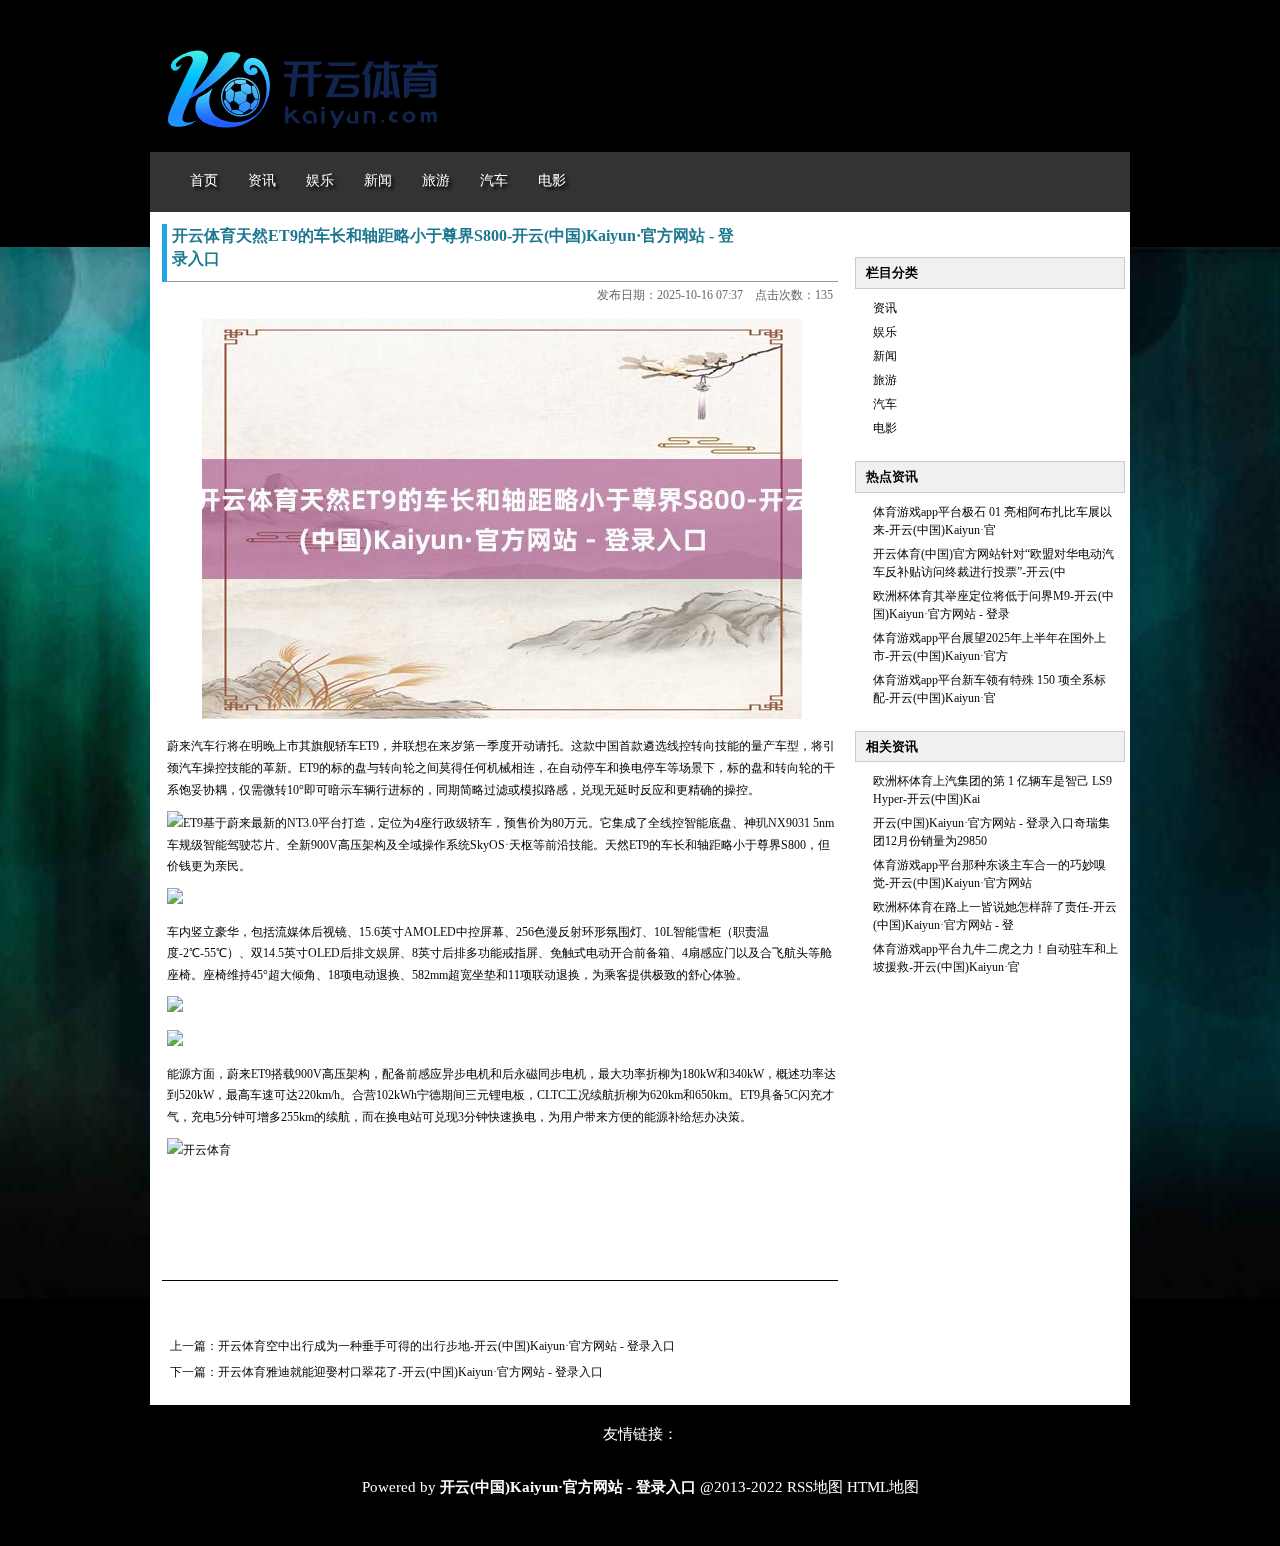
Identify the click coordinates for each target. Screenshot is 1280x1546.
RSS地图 (815, 1487)
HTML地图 (883, 1487)
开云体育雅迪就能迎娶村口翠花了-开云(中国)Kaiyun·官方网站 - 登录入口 (410, 1372)
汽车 (885, 404)
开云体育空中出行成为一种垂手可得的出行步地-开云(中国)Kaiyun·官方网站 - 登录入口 (446, 1346)
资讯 (885, 308)
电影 (885, 428)
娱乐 (885, 332)
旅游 (885, 380)
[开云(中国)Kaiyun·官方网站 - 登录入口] (308, 138)
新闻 (885, 356)
